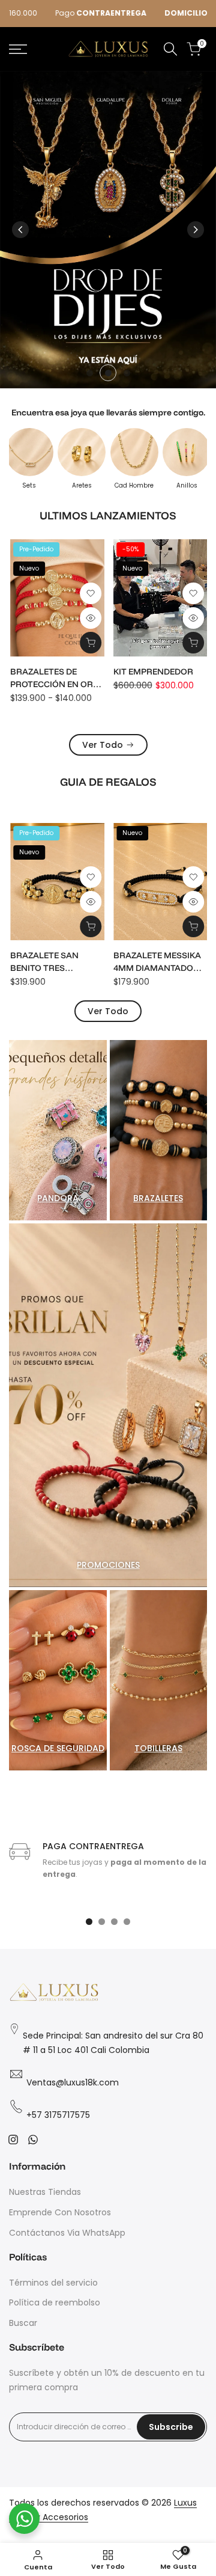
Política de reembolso (55, 2302)
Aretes (82, 486)
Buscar (23, 2323)
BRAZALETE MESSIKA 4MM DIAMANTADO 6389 (157, 962)
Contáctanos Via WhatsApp (67, 2233)
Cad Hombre (134, 486)
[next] (196, 230)
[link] (108, 230)
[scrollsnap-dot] (89, 1922)
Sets (29, 486)
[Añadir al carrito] (193, 643)
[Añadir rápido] (90, 643)
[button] (90, 593)
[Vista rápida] (90, 618)
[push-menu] (18, 49)
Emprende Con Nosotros (60, 2212)
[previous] (20, 230)
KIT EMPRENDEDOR (153, 672)
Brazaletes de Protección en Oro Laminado (54, 678)
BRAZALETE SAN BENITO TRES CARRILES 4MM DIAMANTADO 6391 (49, 962)
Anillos (187, 486)
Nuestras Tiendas (45, 2192)
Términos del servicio (53, 2283)
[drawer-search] (170, 49)
